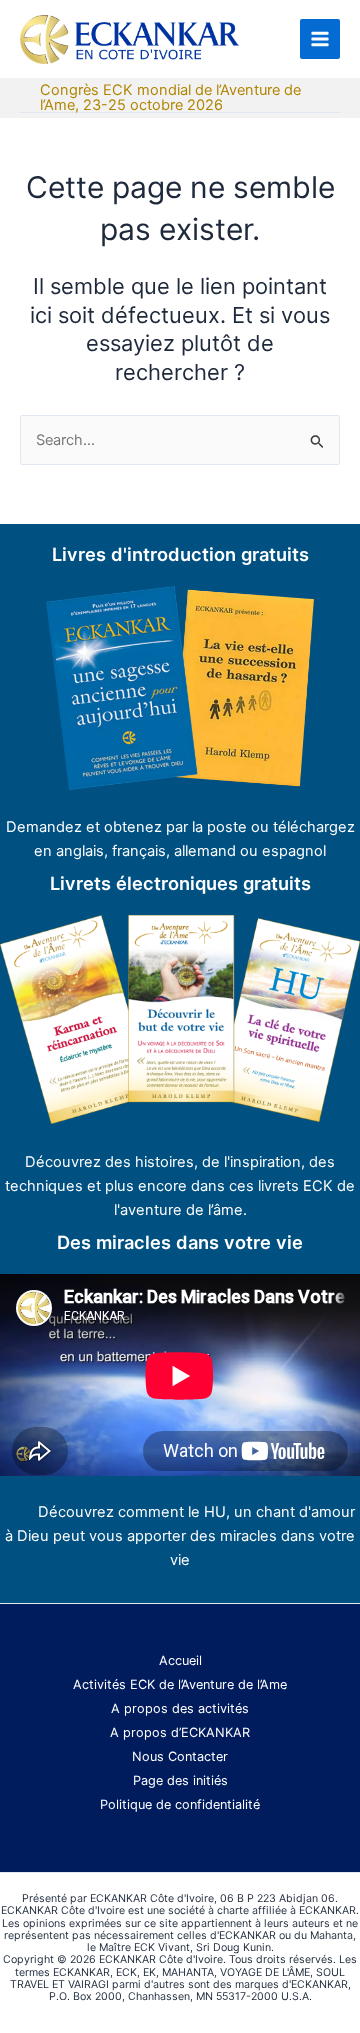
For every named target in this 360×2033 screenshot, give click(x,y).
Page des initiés (180, 1780)
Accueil (180, 1660)
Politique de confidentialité (180, 1804)
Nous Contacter (180, 1756)
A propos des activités (180, 1708)
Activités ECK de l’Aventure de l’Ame (180, 1684)
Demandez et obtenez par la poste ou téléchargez (180, 827)
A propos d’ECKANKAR (180, 1732)
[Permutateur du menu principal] (320, 39)
